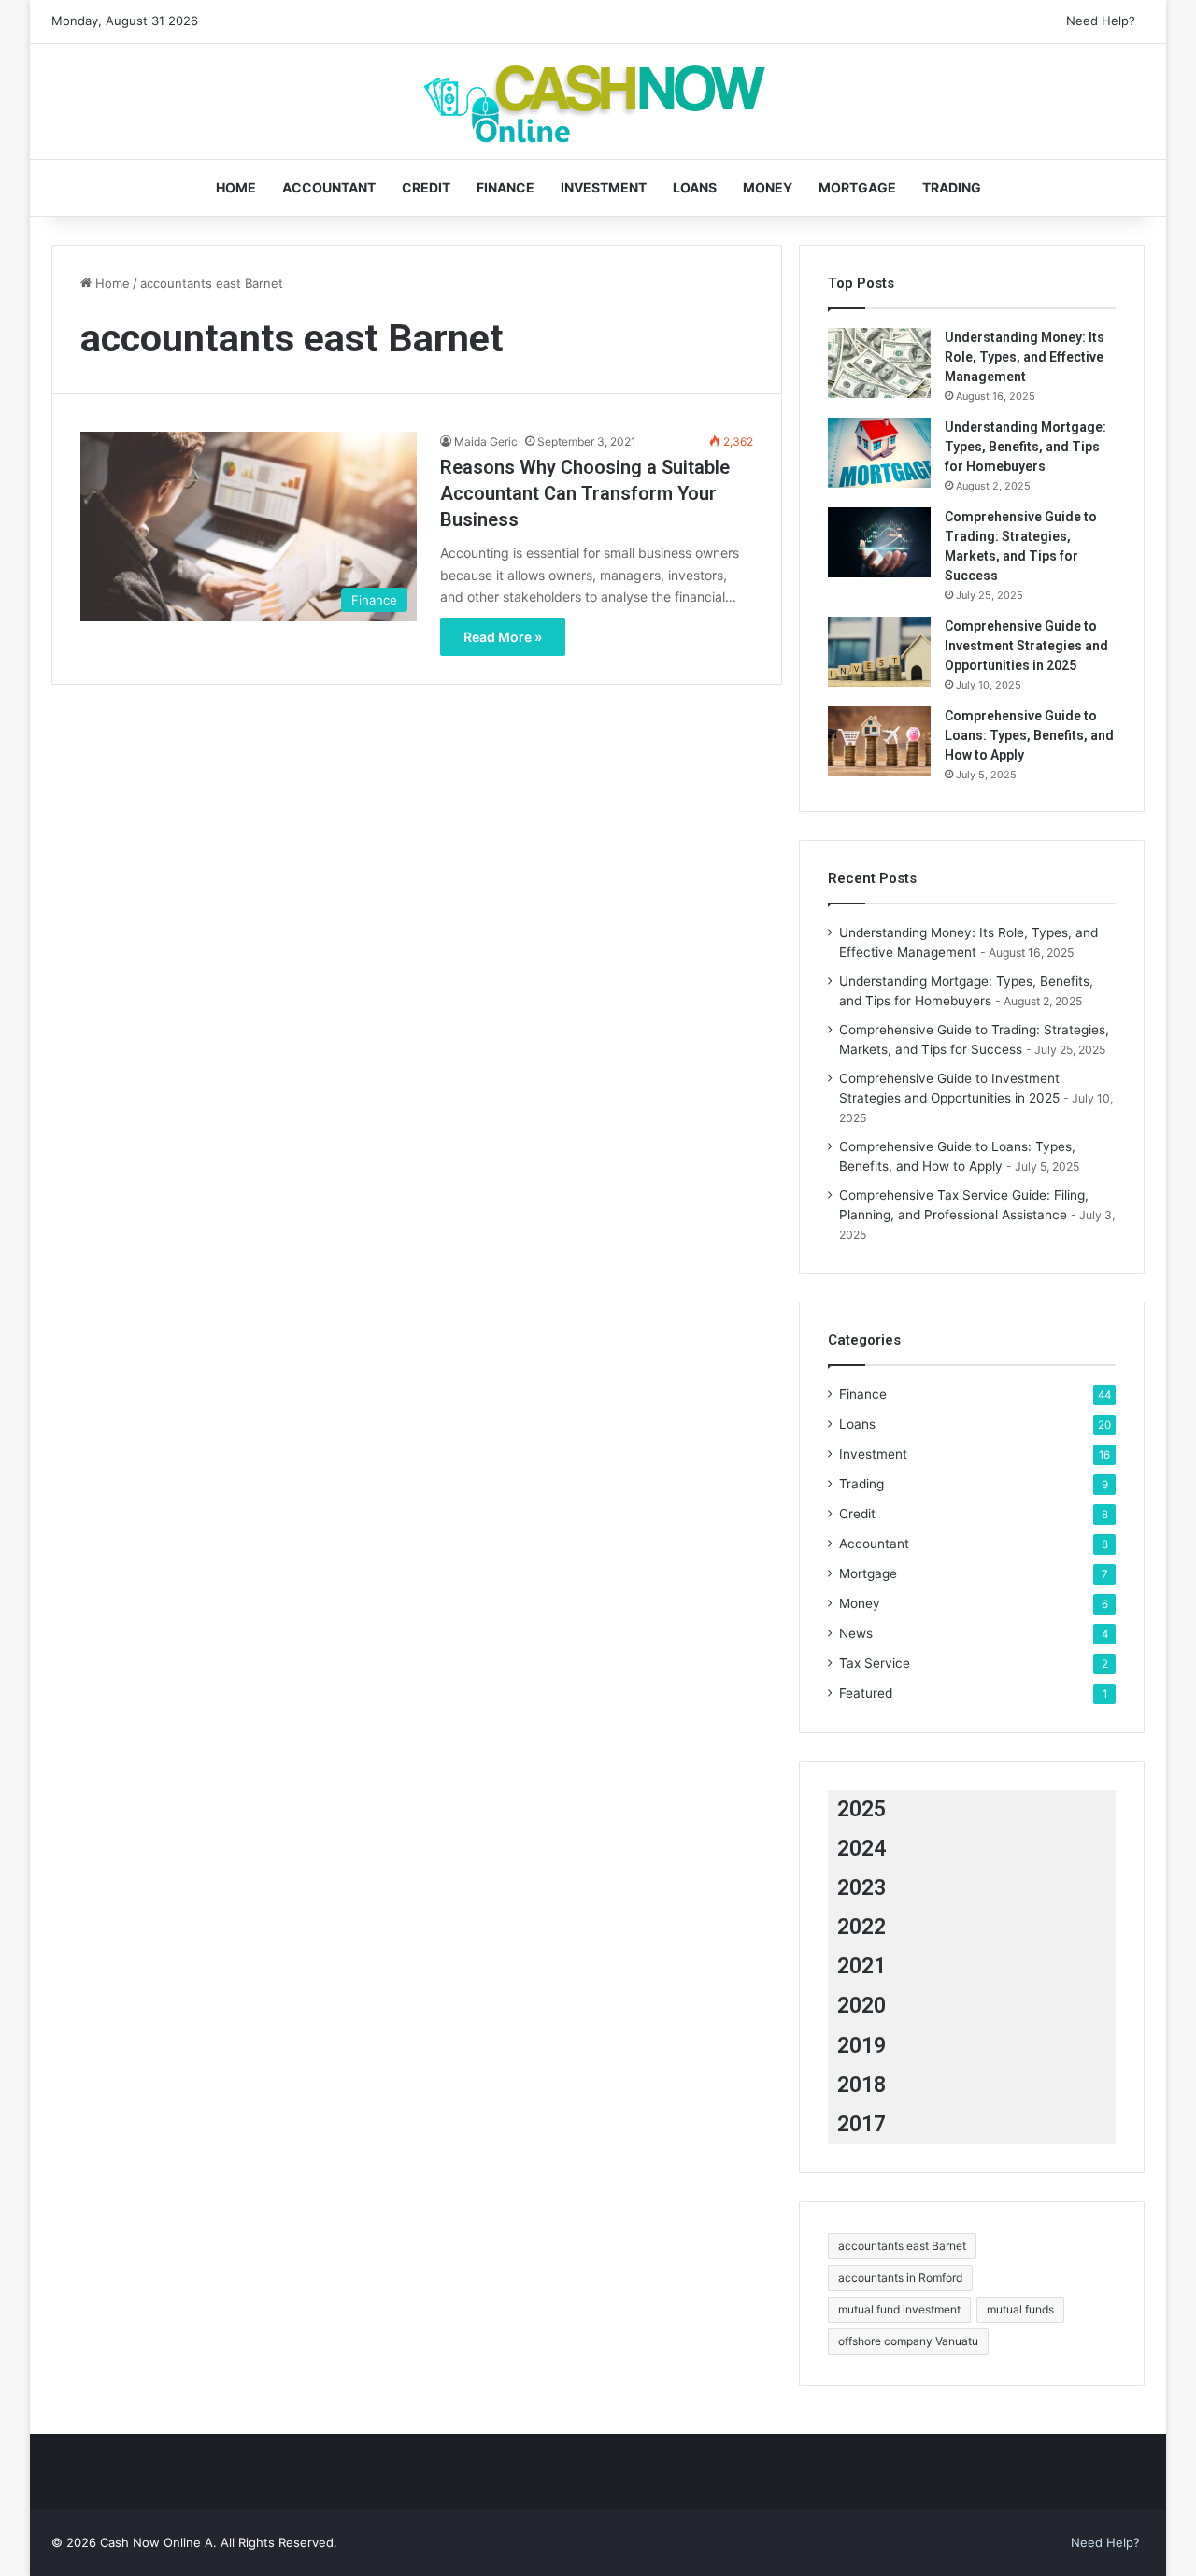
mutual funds (1020, 2309)
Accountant (329, 187)
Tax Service (875, 1663)
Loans (695, 187)
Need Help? (1101, 21)
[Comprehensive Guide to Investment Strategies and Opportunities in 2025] (879, 652)
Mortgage (857, 187)
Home (236, 187)
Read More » (503, 637)
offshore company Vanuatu (908, 2341)
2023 (861, 1888)
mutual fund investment (899, 2309)
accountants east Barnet (902, 2246)
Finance (505, 187)
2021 (861, 1966)
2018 (861, 2085)
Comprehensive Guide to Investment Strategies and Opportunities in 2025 (1026, 646)
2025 (861, 1809)
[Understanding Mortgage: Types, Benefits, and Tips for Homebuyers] (879, 453)
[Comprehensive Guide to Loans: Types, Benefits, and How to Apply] (879, 741)
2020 (861, 2006)
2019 (861, 2046)
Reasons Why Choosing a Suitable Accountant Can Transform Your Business (585, 493)
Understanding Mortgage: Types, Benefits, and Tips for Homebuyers (1025, 447)
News (856, 1633)
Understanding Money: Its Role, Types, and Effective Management (1025, 357)
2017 (861, 2124)
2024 (861, 1849)
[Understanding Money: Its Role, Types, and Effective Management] (879, 363)
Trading (952, 187)
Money (768, 187)
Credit (426, 187)
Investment (604, 187)
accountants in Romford (900, 2277)
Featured (866, 1693)
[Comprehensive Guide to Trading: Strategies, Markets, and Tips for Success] (879, 542)
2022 (861, 1927)
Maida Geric (486, 441)
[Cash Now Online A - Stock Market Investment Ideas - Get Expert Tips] (598, 101)
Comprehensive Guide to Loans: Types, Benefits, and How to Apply (1029, 735)
